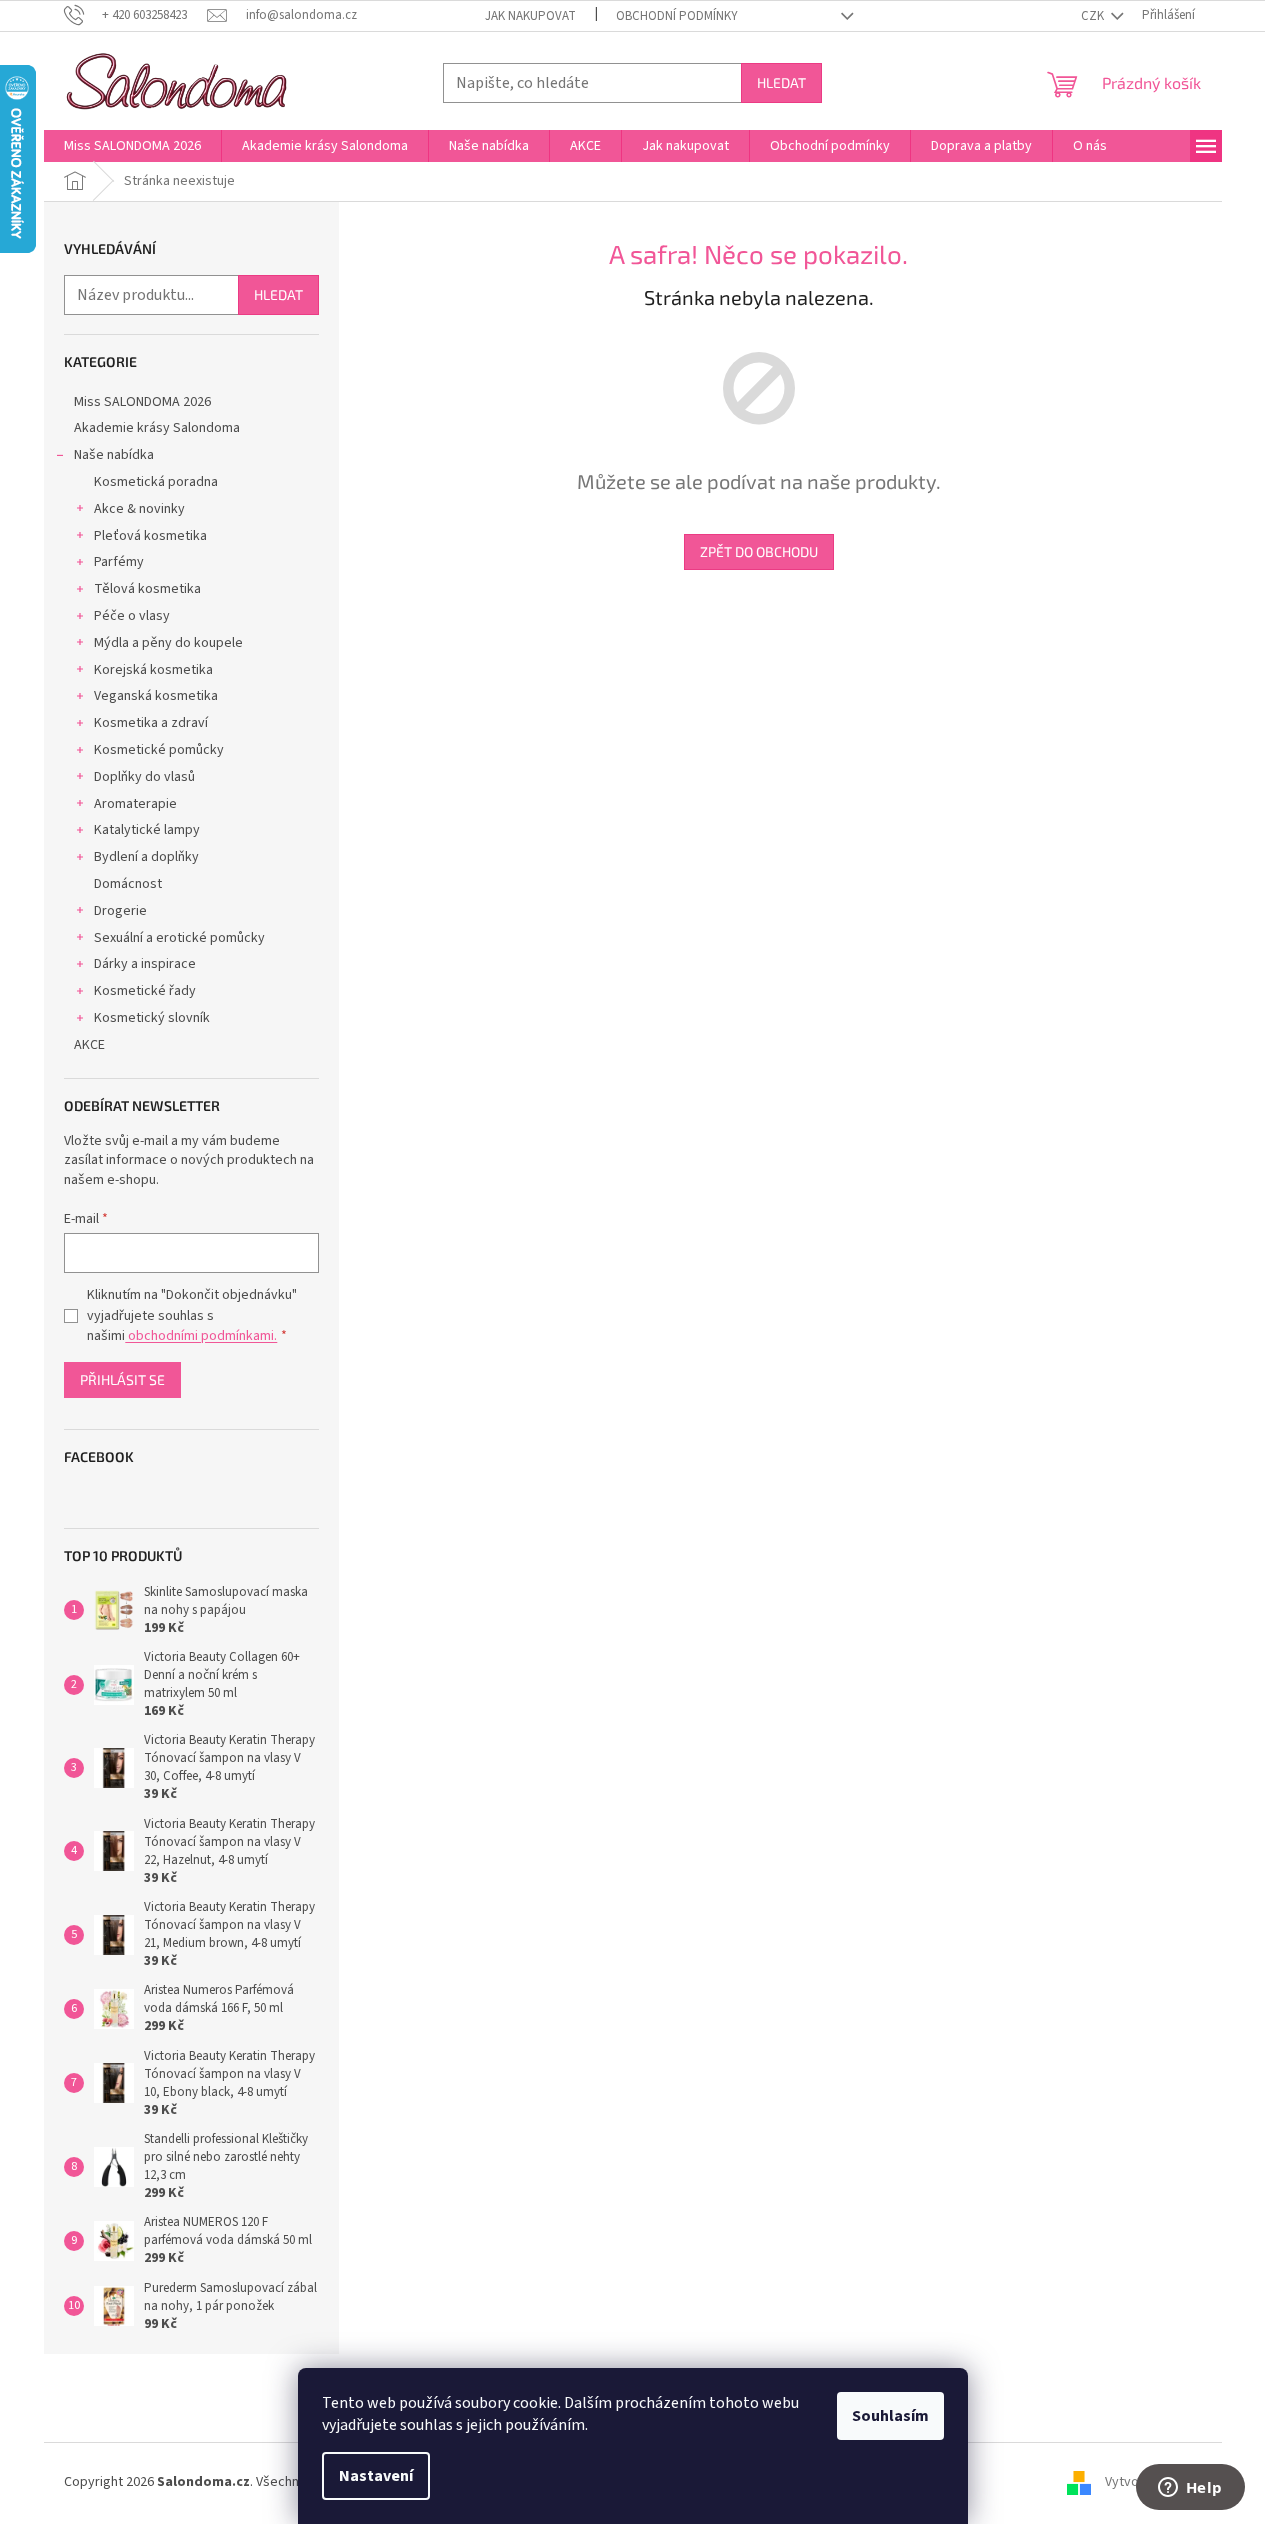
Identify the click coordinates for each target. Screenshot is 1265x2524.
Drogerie (120, 911)
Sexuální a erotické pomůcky (179, 938)
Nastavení (376, 2476)
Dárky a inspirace (145, 964)
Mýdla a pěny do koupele (168, 643)
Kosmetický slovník (152, 1018)
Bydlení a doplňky (146, 857)
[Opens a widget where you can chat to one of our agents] (1190, 2489)
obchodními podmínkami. (201, 1336)
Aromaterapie (135, 804)
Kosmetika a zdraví (151, 723)
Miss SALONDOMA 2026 (142, 402)
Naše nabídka (114, 455)
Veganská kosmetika (156, 696)
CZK (1094, 16)
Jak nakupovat (530, 16)
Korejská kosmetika (153, 670)
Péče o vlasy (132, 616)
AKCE (89, 1045)
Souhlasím (890, 2416)
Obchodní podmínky (677, 16)
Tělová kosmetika (147, 589)
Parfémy (119, 562)
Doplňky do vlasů (144, 777)
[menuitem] (132, 146)
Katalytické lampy (147, 830)
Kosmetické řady (145, 991)
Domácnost (128, 884)
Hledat (781, 82)
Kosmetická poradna (156, 482)
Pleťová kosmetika (150, 536)
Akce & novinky (139, 509)
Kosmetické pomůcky (159, 750)
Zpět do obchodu (759, 551)
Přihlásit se (122, 1379)
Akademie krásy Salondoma (157, 428)
